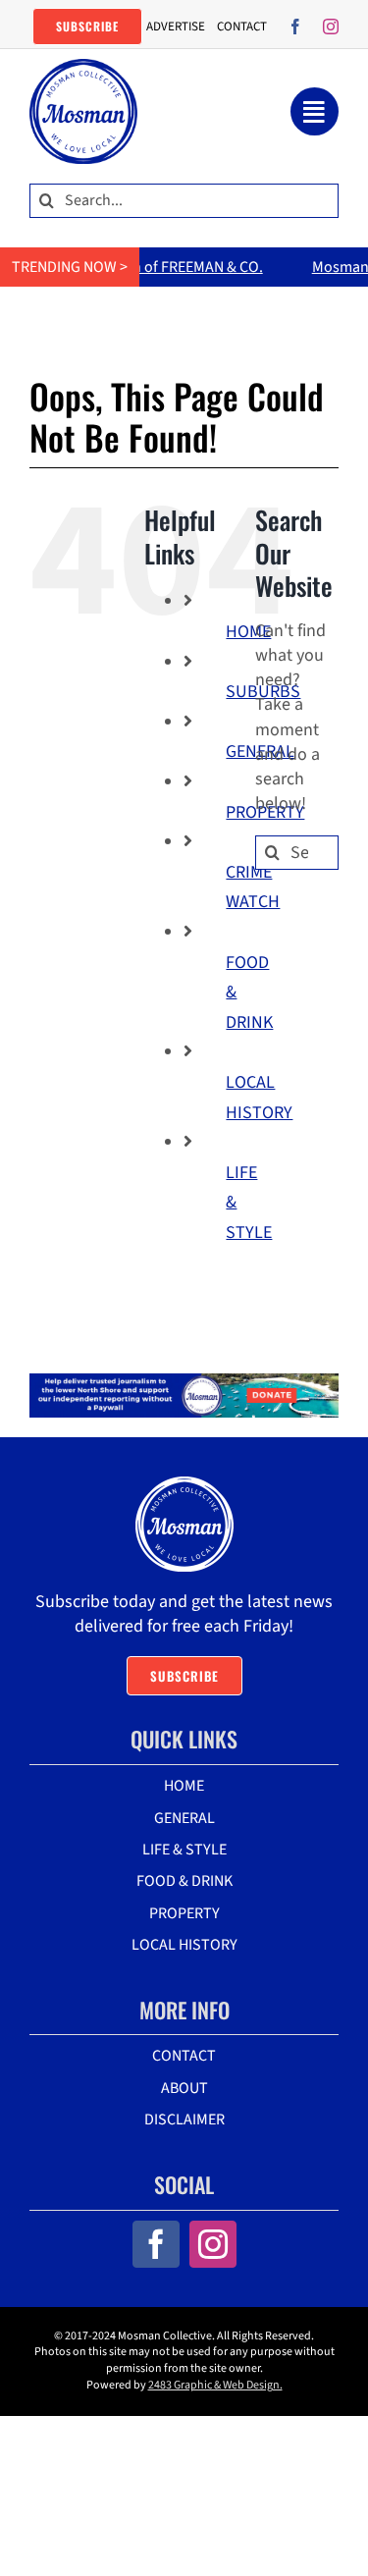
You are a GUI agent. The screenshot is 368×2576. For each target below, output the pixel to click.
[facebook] (295, 27)
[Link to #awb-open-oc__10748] (315, 111)
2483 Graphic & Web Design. (215, 2385)
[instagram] (331, 27)
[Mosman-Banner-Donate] (184, 1382)
